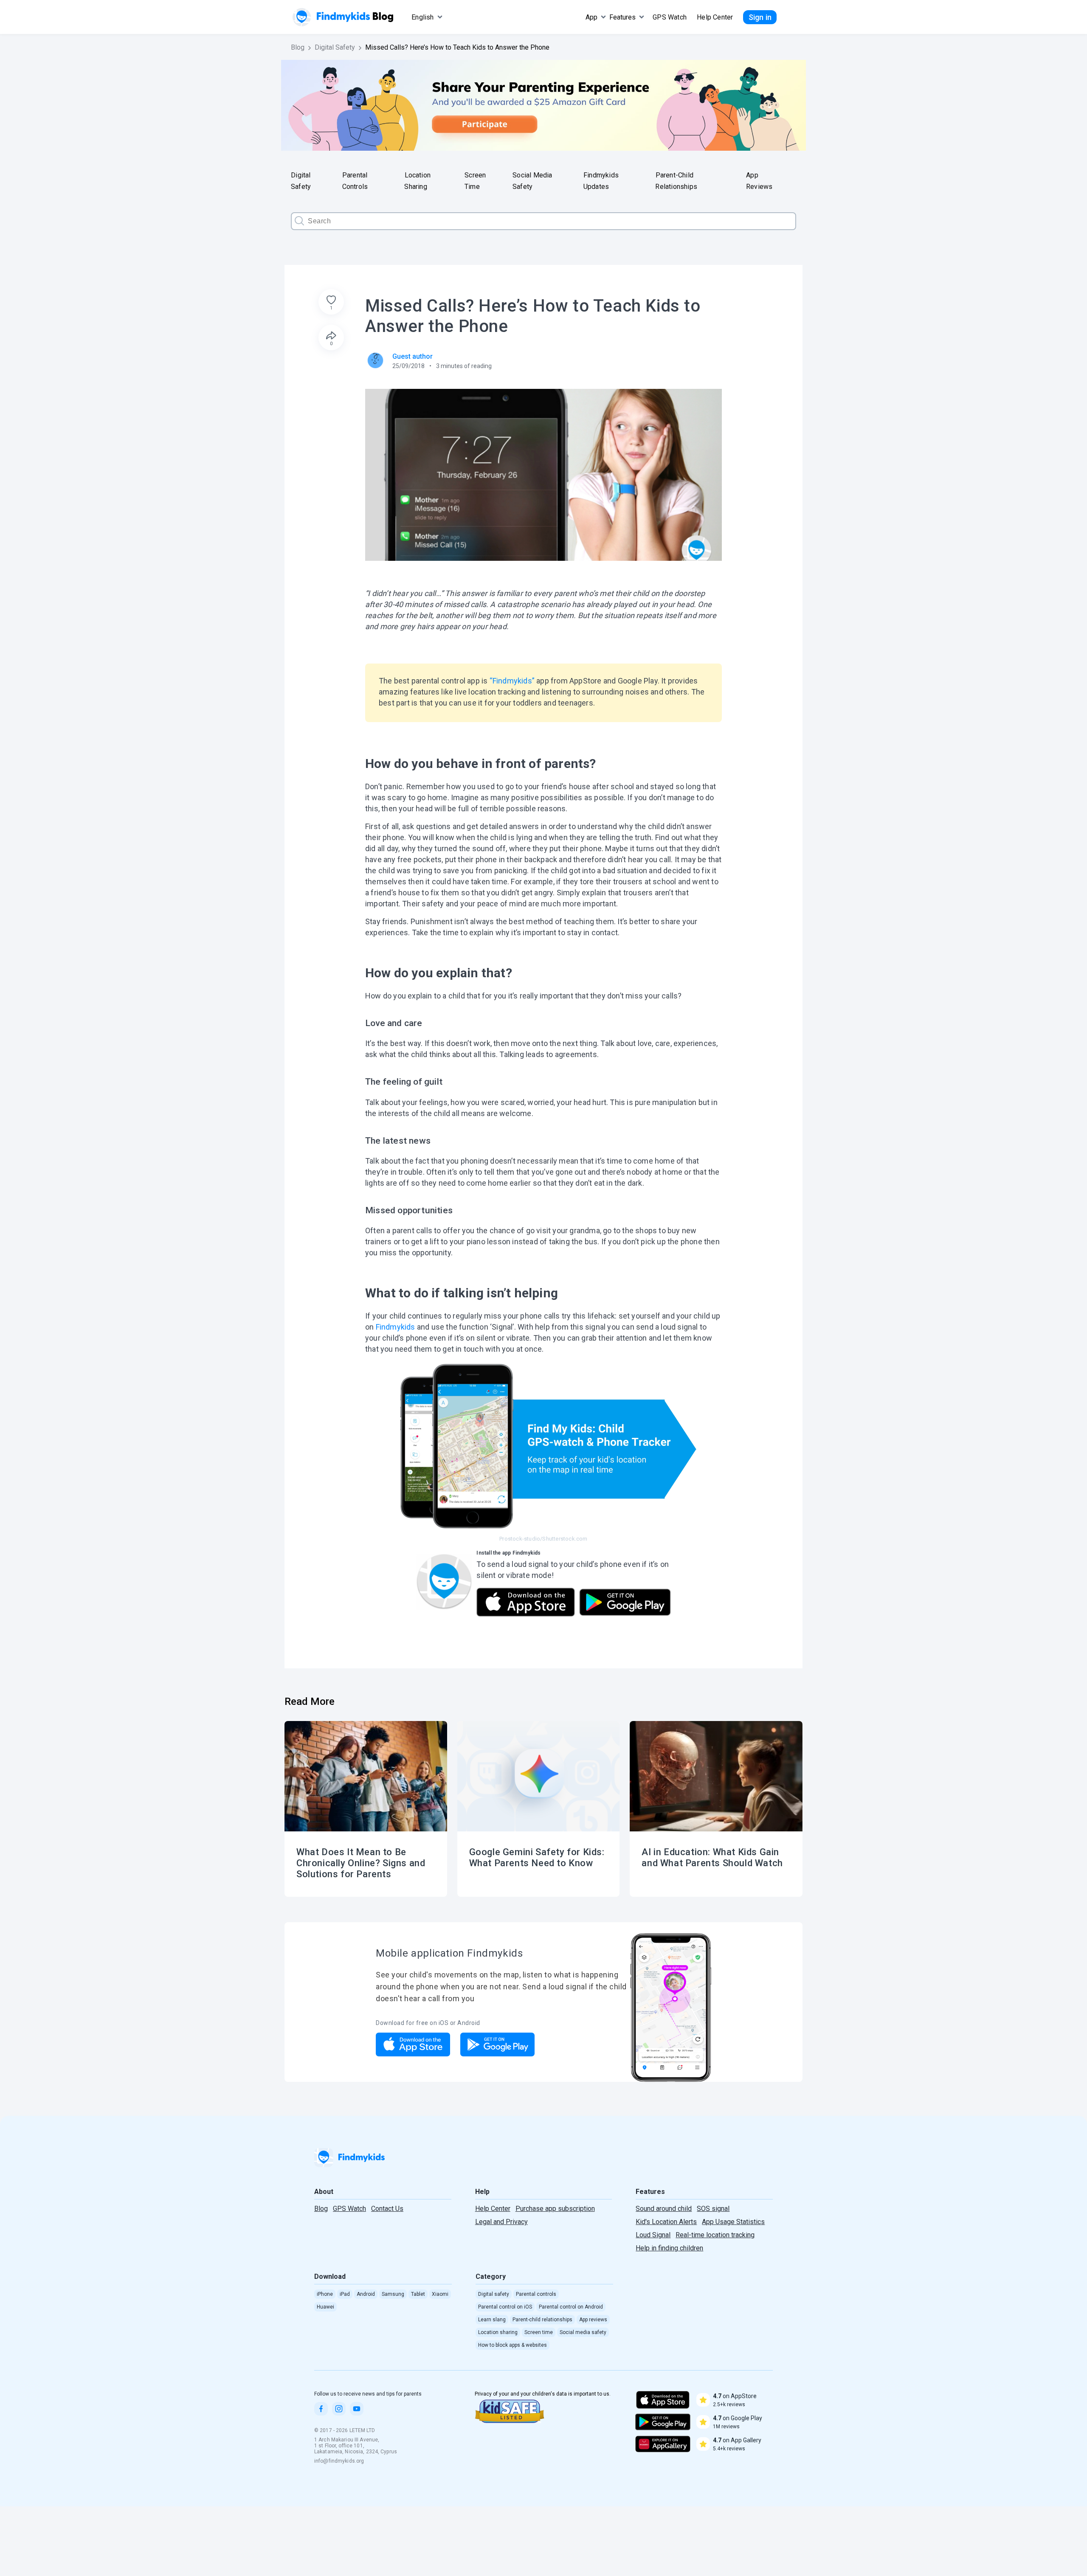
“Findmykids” (512, 681)
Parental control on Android (571, 2307)
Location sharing (498, 2332)
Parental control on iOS (505, 2307)
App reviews (593, 2320)
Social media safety (583, 2332)
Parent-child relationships (542, 2320)
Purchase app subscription (555, 2209)
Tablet (418, 2294)
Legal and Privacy (501, 2222)
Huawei (325, 2307)
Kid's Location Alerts (666, 2222)
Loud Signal (653, 2235)
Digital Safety (335, 47)
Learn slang (492, 2320)
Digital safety (494, 2294)
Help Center (715, 17)
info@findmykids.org (339, 2461)
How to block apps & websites (513, 2345)
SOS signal (713, 2209)
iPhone (325, 2294)
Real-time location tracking (715, 2235)
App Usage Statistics (733, 2222)
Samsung (393, 2294)
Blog (298, 47)
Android (366, 2294)
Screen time (539, 2332)
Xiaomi (440, 2294)
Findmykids (396, 1327)
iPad (345, 2294)
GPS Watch (349, 2209)
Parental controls (536, 2294)
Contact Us (387, 2209)
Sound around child (664, 2209)
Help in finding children (669, 2248)
